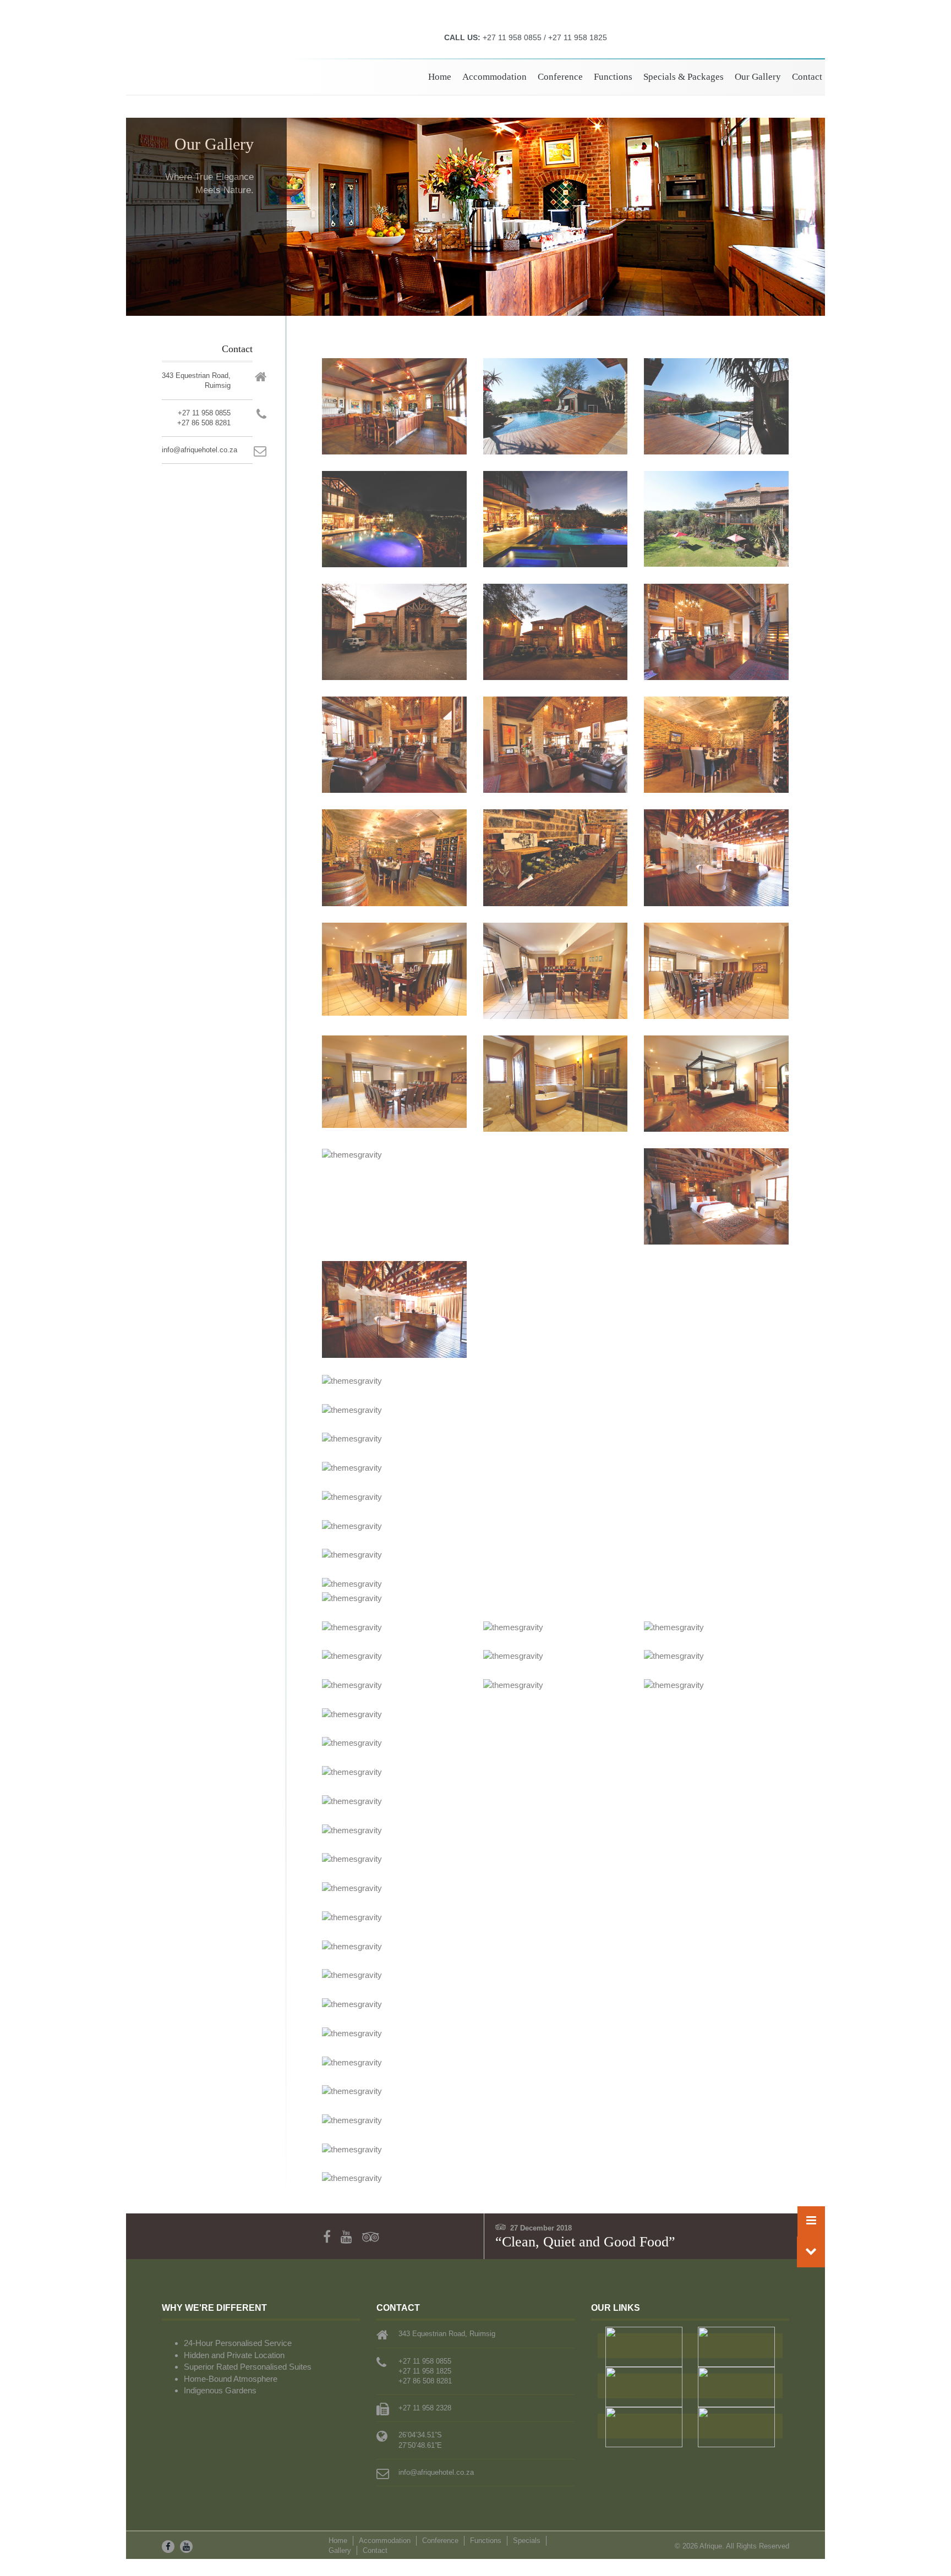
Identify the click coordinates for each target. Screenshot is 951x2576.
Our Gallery (758, 77)
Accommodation (494, 77)
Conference (560, 77)
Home (440, 77)
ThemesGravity (224, 62)
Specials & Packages (684, 77)
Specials (527, 2541)
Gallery (340, 2550)
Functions (613, 77)
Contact (807, 77)
